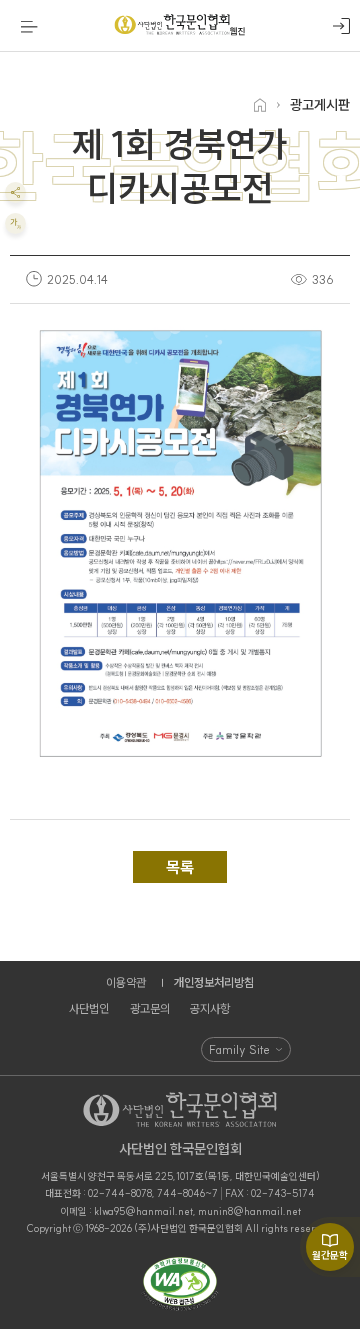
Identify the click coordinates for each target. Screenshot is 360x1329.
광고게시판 (320, 105)
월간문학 (330, 1255)
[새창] (179, 1285)
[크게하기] (15, 223)
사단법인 (89, 1008)
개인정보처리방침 (214, 982)
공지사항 (210, 1008)
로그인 (341, 26)
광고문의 (150, 1008)
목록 (180, 867)
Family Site (239, 1049)
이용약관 (126, 982)
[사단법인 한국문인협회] (179, 26)
